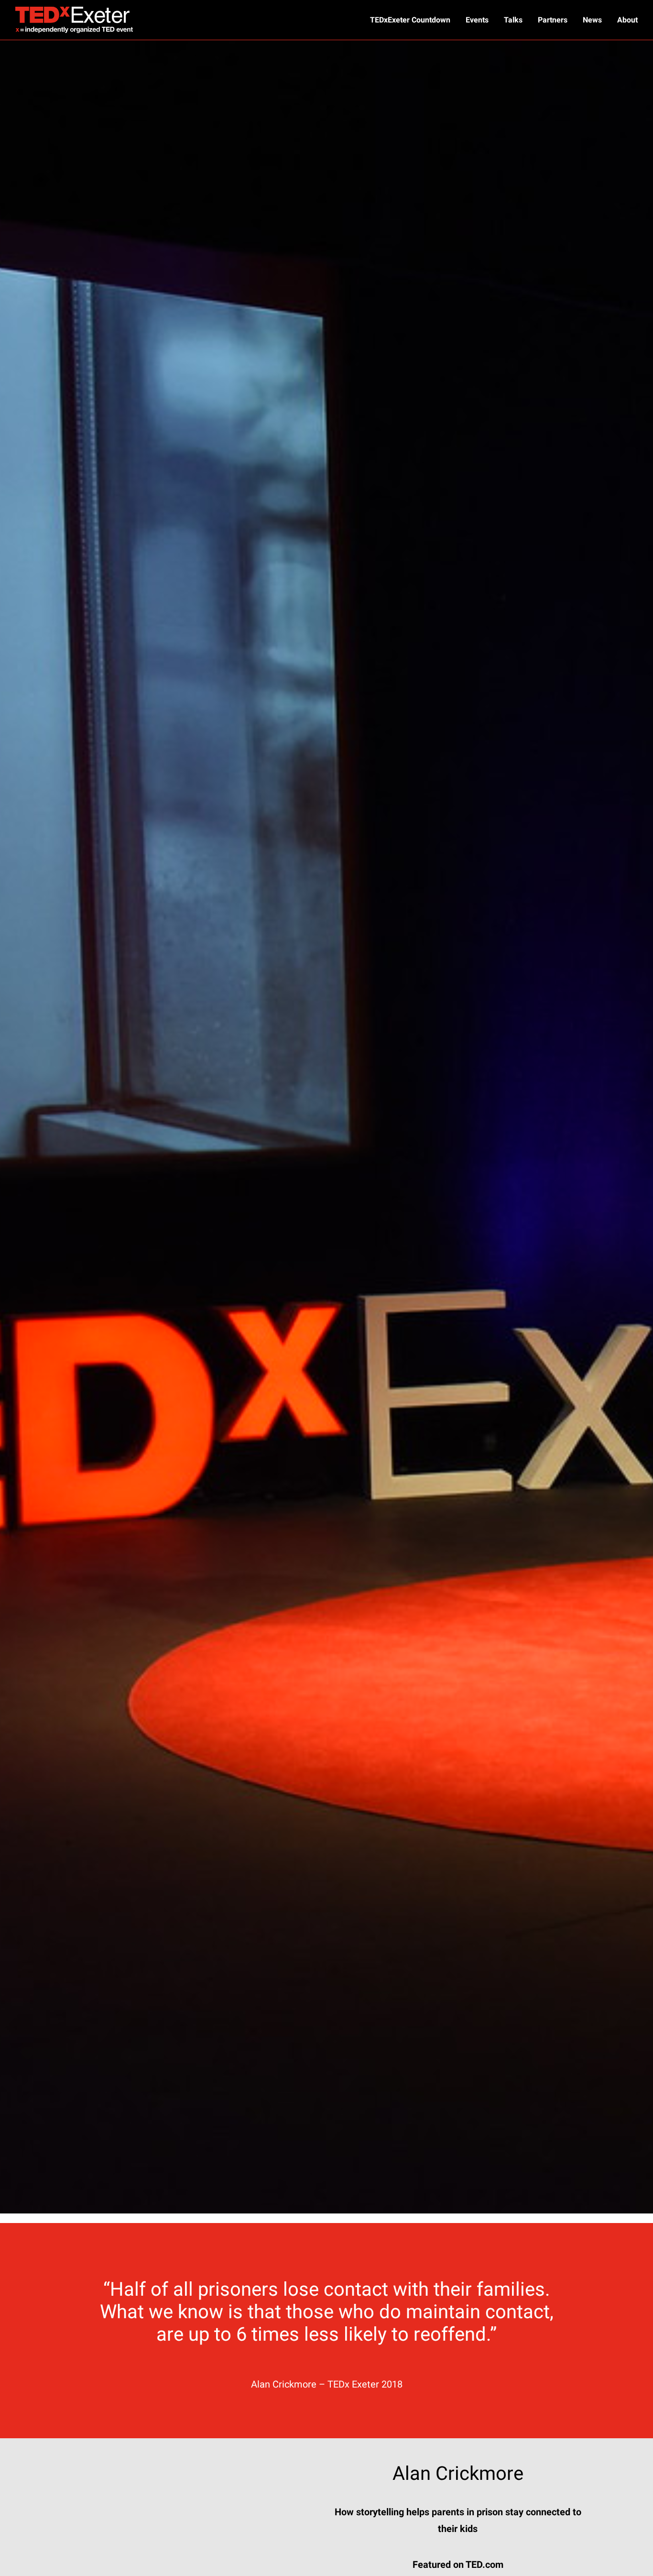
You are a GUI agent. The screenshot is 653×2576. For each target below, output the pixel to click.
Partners (553, 20)
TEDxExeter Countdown (410, 20)
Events (477, 20)
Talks (513, 20)
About (627, 20)
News (592, 20)
